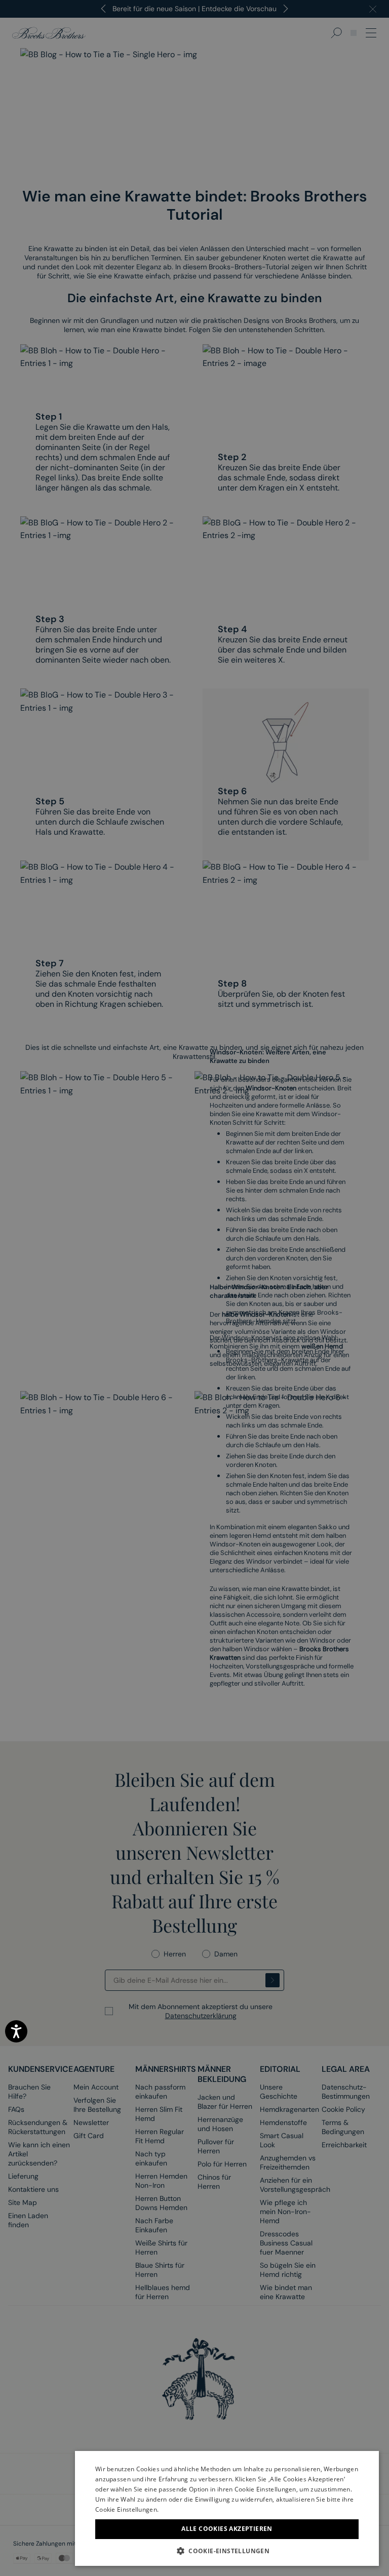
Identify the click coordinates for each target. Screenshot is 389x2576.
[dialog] (194, 1288)
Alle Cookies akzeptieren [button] (227, 2529)
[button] (227, 2551)
